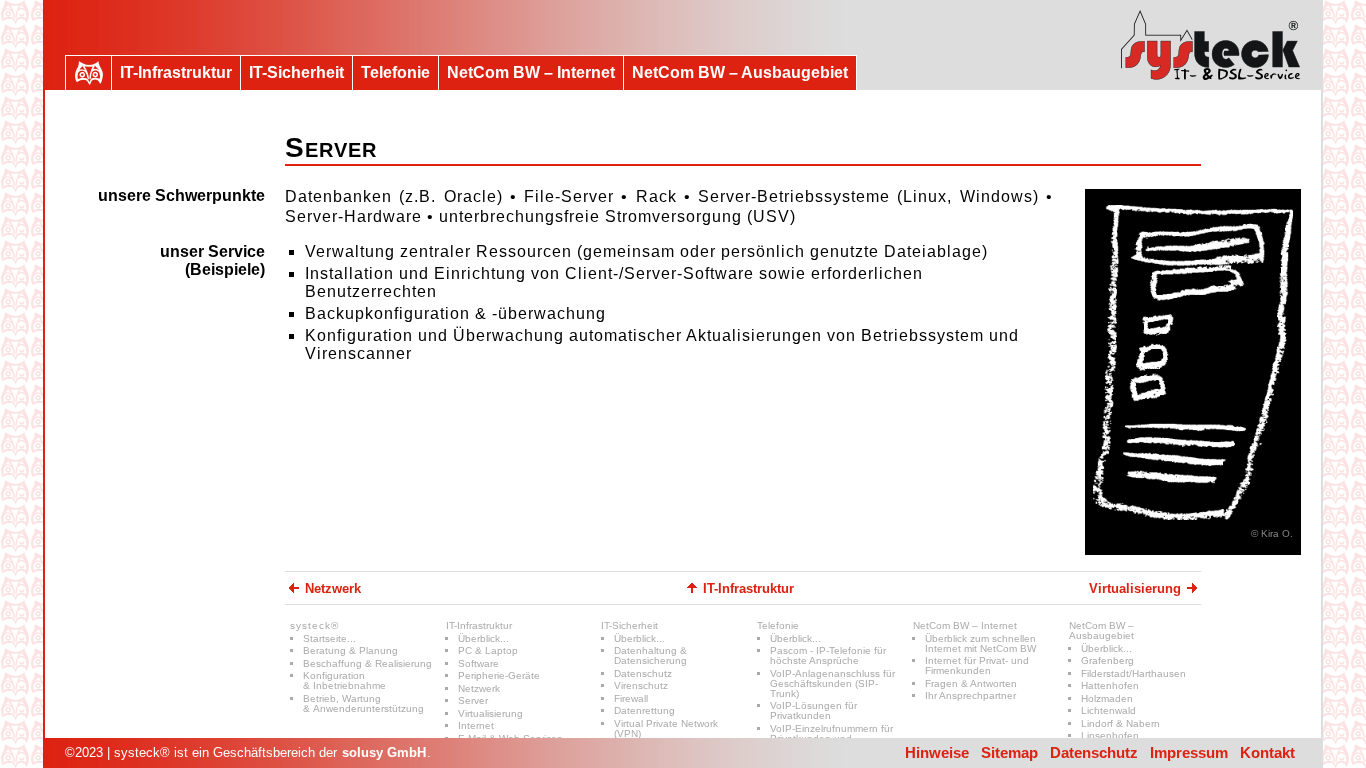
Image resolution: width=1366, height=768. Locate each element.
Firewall (631, 698)
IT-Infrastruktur (479, 625)
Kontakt (1267, 753)
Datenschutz (643, 673)
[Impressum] (1211, 45)
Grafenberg (1107, 660)
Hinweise (937, 753)
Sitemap (1009, 753)
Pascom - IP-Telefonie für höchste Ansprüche (828, 655)
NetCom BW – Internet (965, 625)
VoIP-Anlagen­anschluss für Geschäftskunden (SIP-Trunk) (832, 683)
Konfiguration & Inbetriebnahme (344, 680)
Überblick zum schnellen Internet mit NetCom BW (980, 643)
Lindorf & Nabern (1120, 723)
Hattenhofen (1110, 685)
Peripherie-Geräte (499, 675)
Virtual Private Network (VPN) (666, 728)
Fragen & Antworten (971, 683)
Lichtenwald (1108, 710)
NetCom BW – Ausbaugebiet (1101, 630)
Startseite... (329, 638)
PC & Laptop (488, 650)
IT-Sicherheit (629, 625)
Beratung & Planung (350, 650)
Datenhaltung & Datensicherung (650, 655)
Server (473, 700)
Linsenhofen (1110, 735)
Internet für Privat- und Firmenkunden (977, 665)
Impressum (1189, 753)
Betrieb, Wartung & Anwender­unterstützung (363, 703)
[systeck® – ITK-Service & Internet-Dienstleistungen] (88, 73)
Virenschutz (641, 685)
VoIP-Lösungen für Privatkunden (813, 710)
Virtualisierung (490, 713)
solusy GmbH (384, 752)
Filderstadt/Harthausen (1133, 673)
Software (478, 663)
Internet (476, 725)
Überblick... (483, 638)
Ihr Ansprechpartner (970, 695)
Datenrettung (644, 710)
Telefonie (778, 625)
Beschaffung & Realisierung (367, 663)
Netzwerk (479, 688)
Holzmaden (1107, 698)
